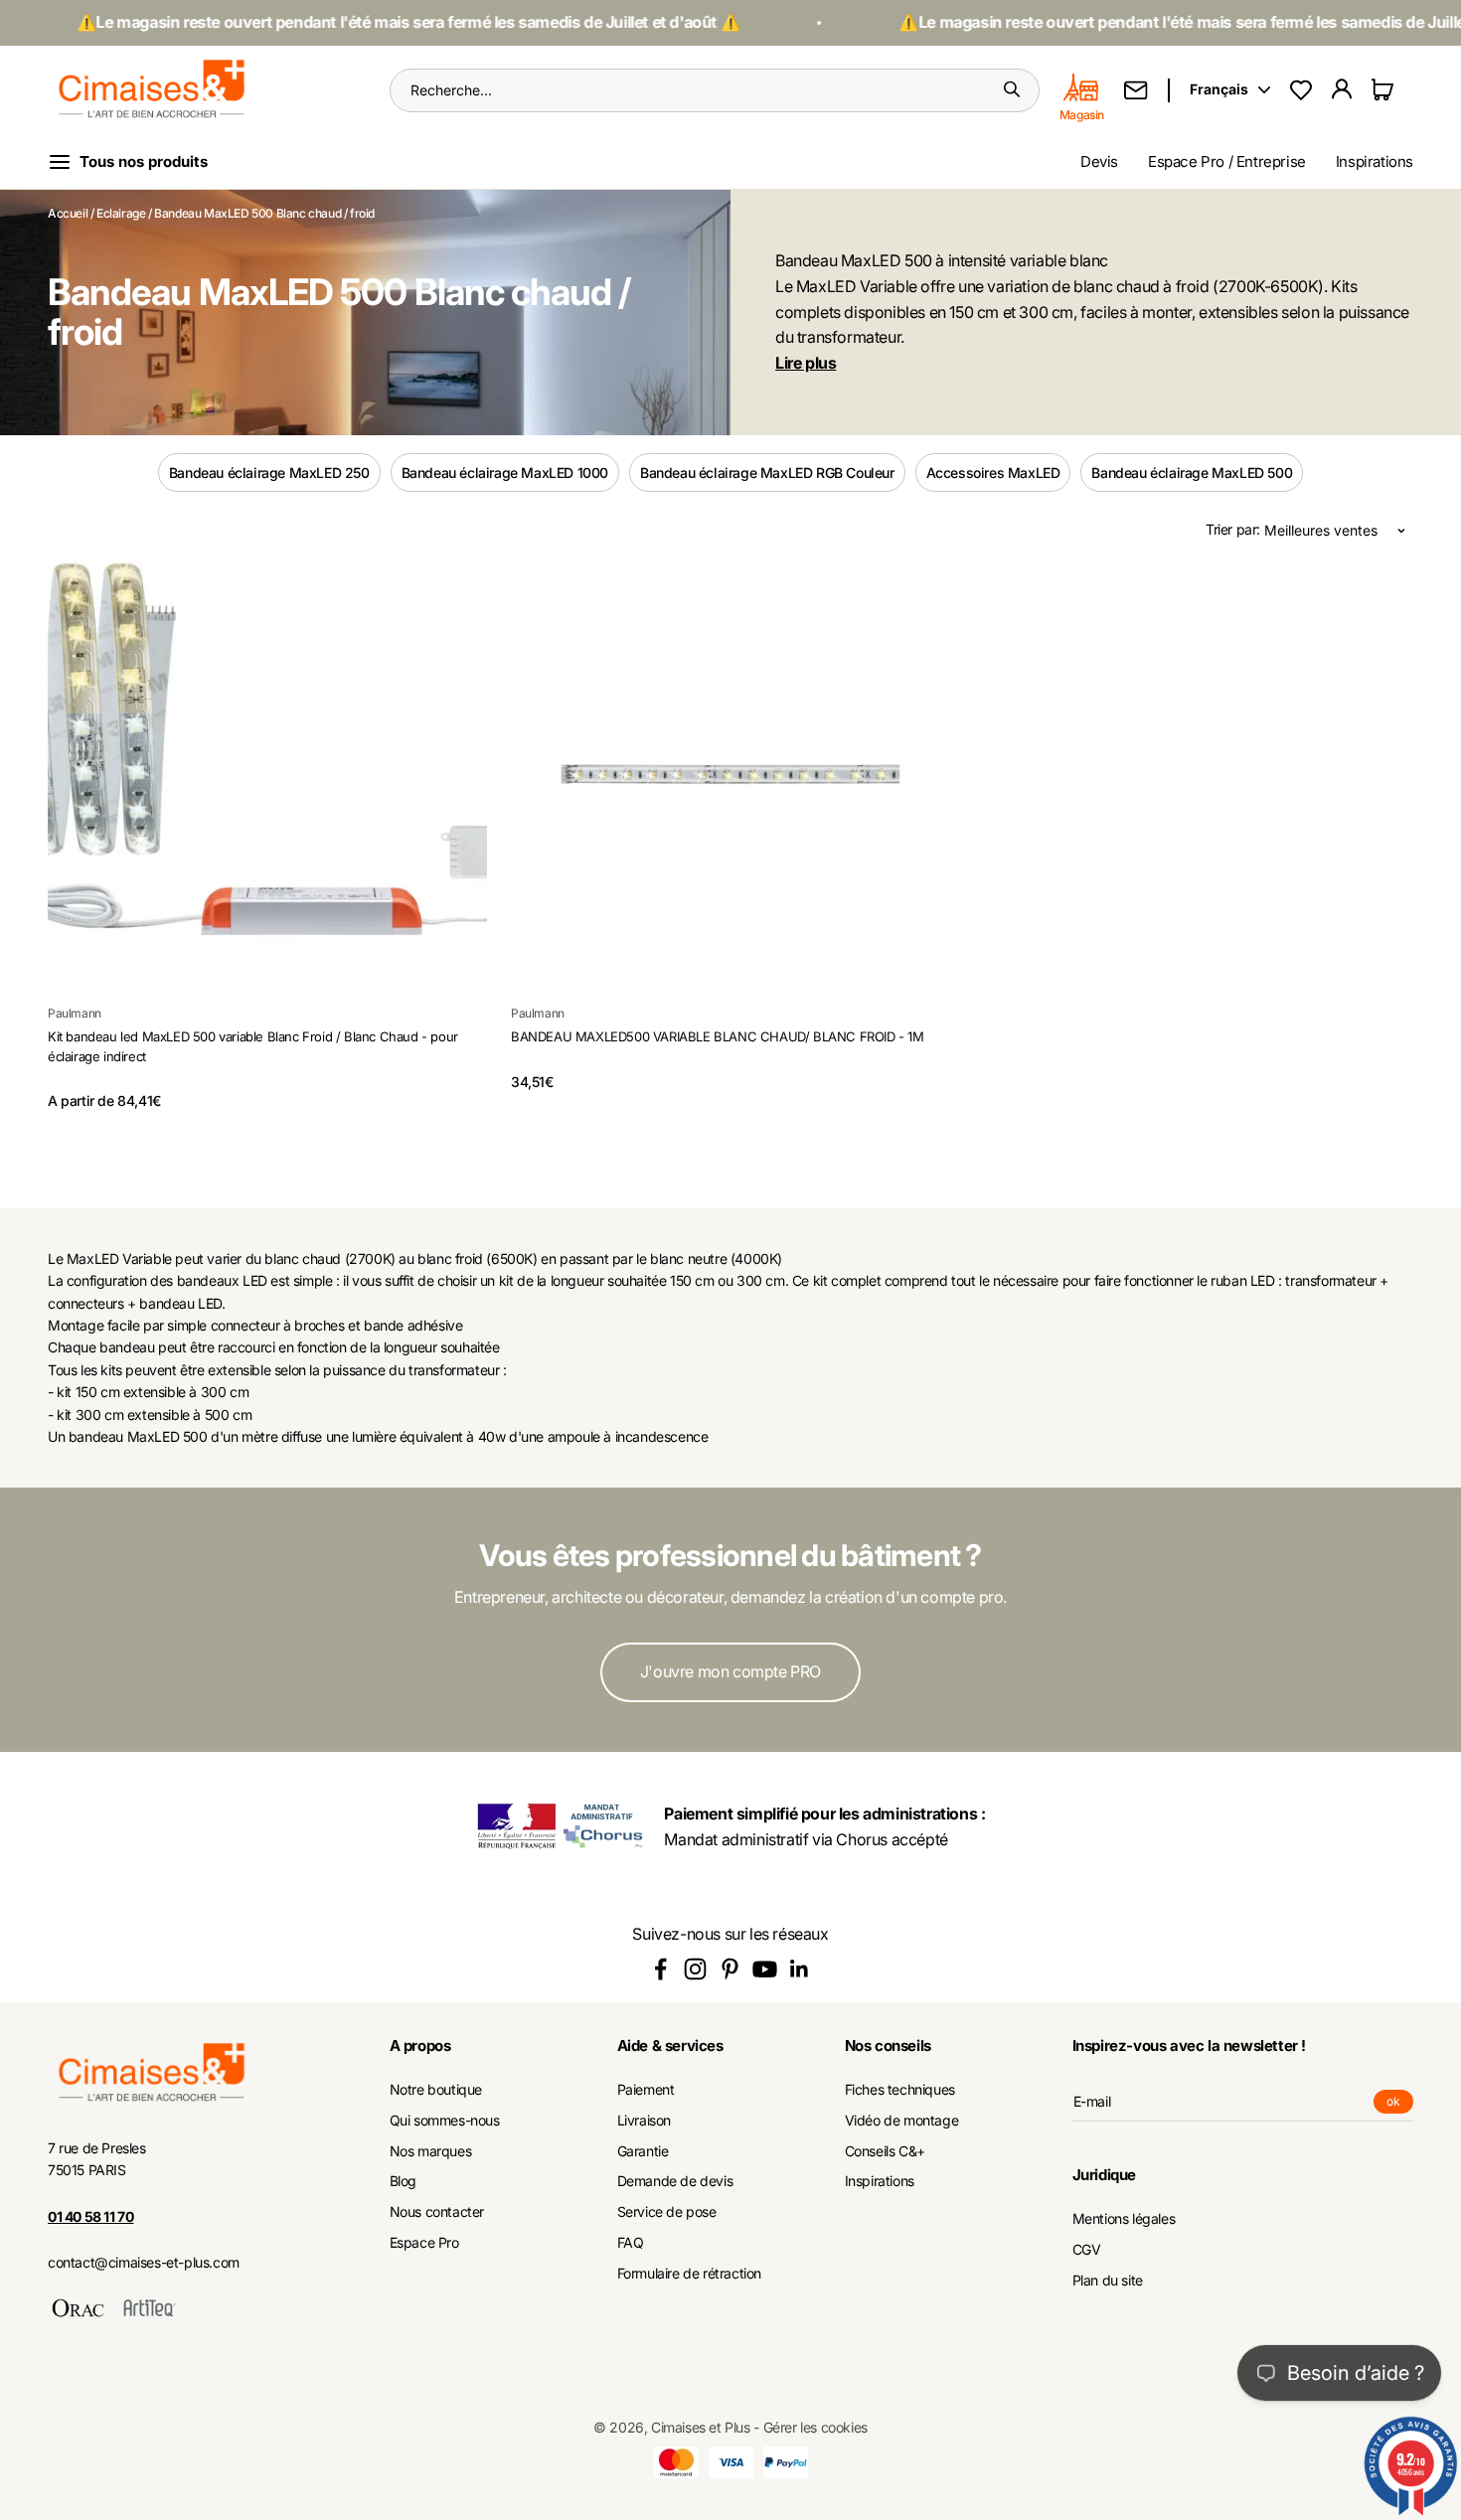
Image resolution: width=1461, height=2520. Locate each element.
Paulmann (75, 1013)
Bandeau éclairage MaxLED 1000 (505, 472)
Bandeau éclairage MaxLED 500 (1192, 472)
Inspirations (1375, 161)
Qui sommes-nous (445, 2121)
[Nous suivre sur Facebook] (660, 1969)
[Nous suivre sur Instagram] (695, 1969)
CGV (1087, 2250)
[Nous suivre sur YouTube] (765, 1969)
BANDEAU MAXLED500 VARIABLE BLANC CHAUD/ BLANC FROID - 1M (718, 1036)
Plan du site (1108, 2281)
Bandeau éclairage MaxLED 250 (269, 472)
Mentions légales (1124, 2219)
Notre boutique (436, 2090)
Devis (1099, 161)
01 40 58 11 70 (90, 2216)
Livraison (644, 2121)
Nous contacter (437, 2212)
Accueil (68, 213)
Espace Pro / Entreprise (1227, 161)
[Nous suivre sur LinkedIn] (800, 1969)
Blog (403, 2181)
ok (1400, 2104)
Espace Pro (424, 2243)
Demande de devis (675, 2181)
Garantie (643, 2151)
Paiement (646, 2090)
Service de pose (667, 2212)
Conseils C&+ (885, 2151)
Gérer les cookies (815, 2427)
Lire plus (806, 363)
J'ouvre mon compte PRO (730, 1671)
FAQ (631, 2243)
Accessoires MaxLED (993, 472)
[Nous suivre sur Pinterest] (730, 1969)
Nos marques (431, 2151)
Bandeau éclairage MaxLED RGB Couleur (767, 472)
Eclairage (121, 213)
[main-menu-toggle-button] (144, 162)
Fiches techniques (900, 2090)
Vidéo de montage (902, 2121)
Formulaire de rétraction (689, 2274)
